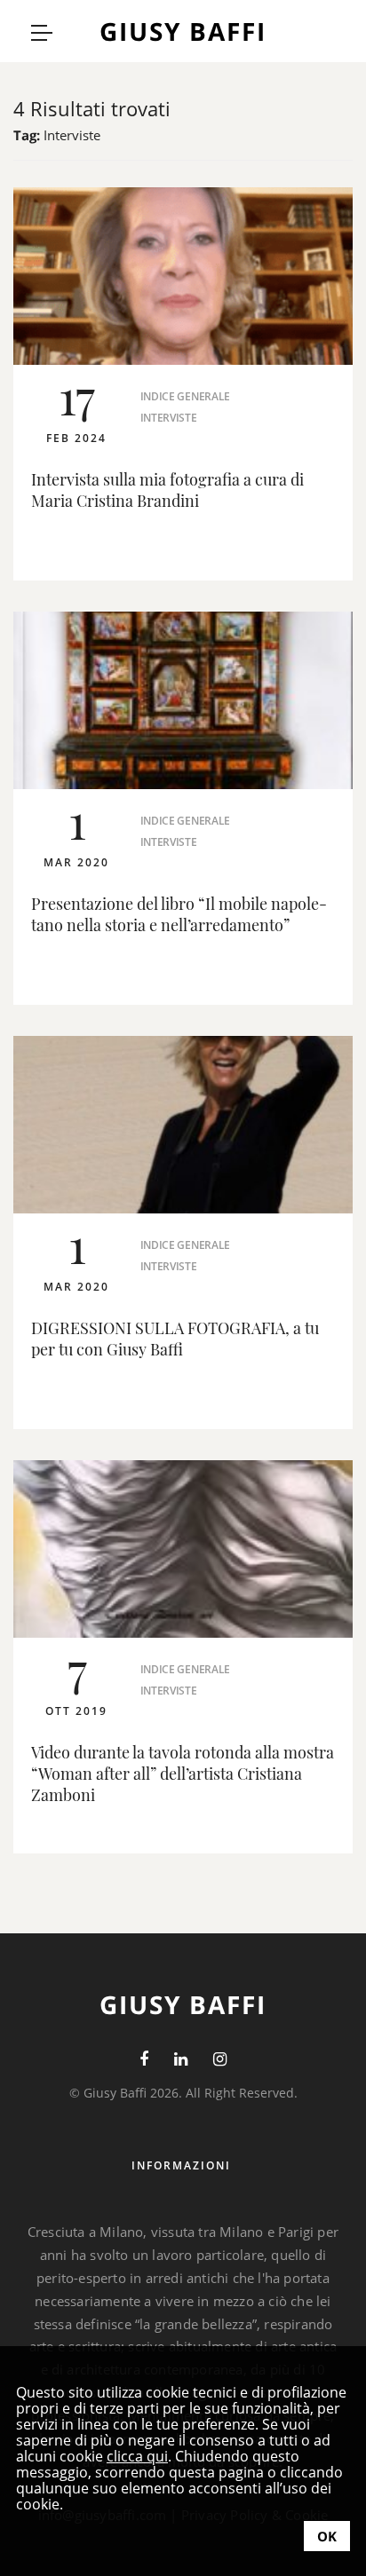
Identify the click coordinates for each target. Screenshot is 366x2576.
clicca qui (137, 2456)
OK (327, 2536)
